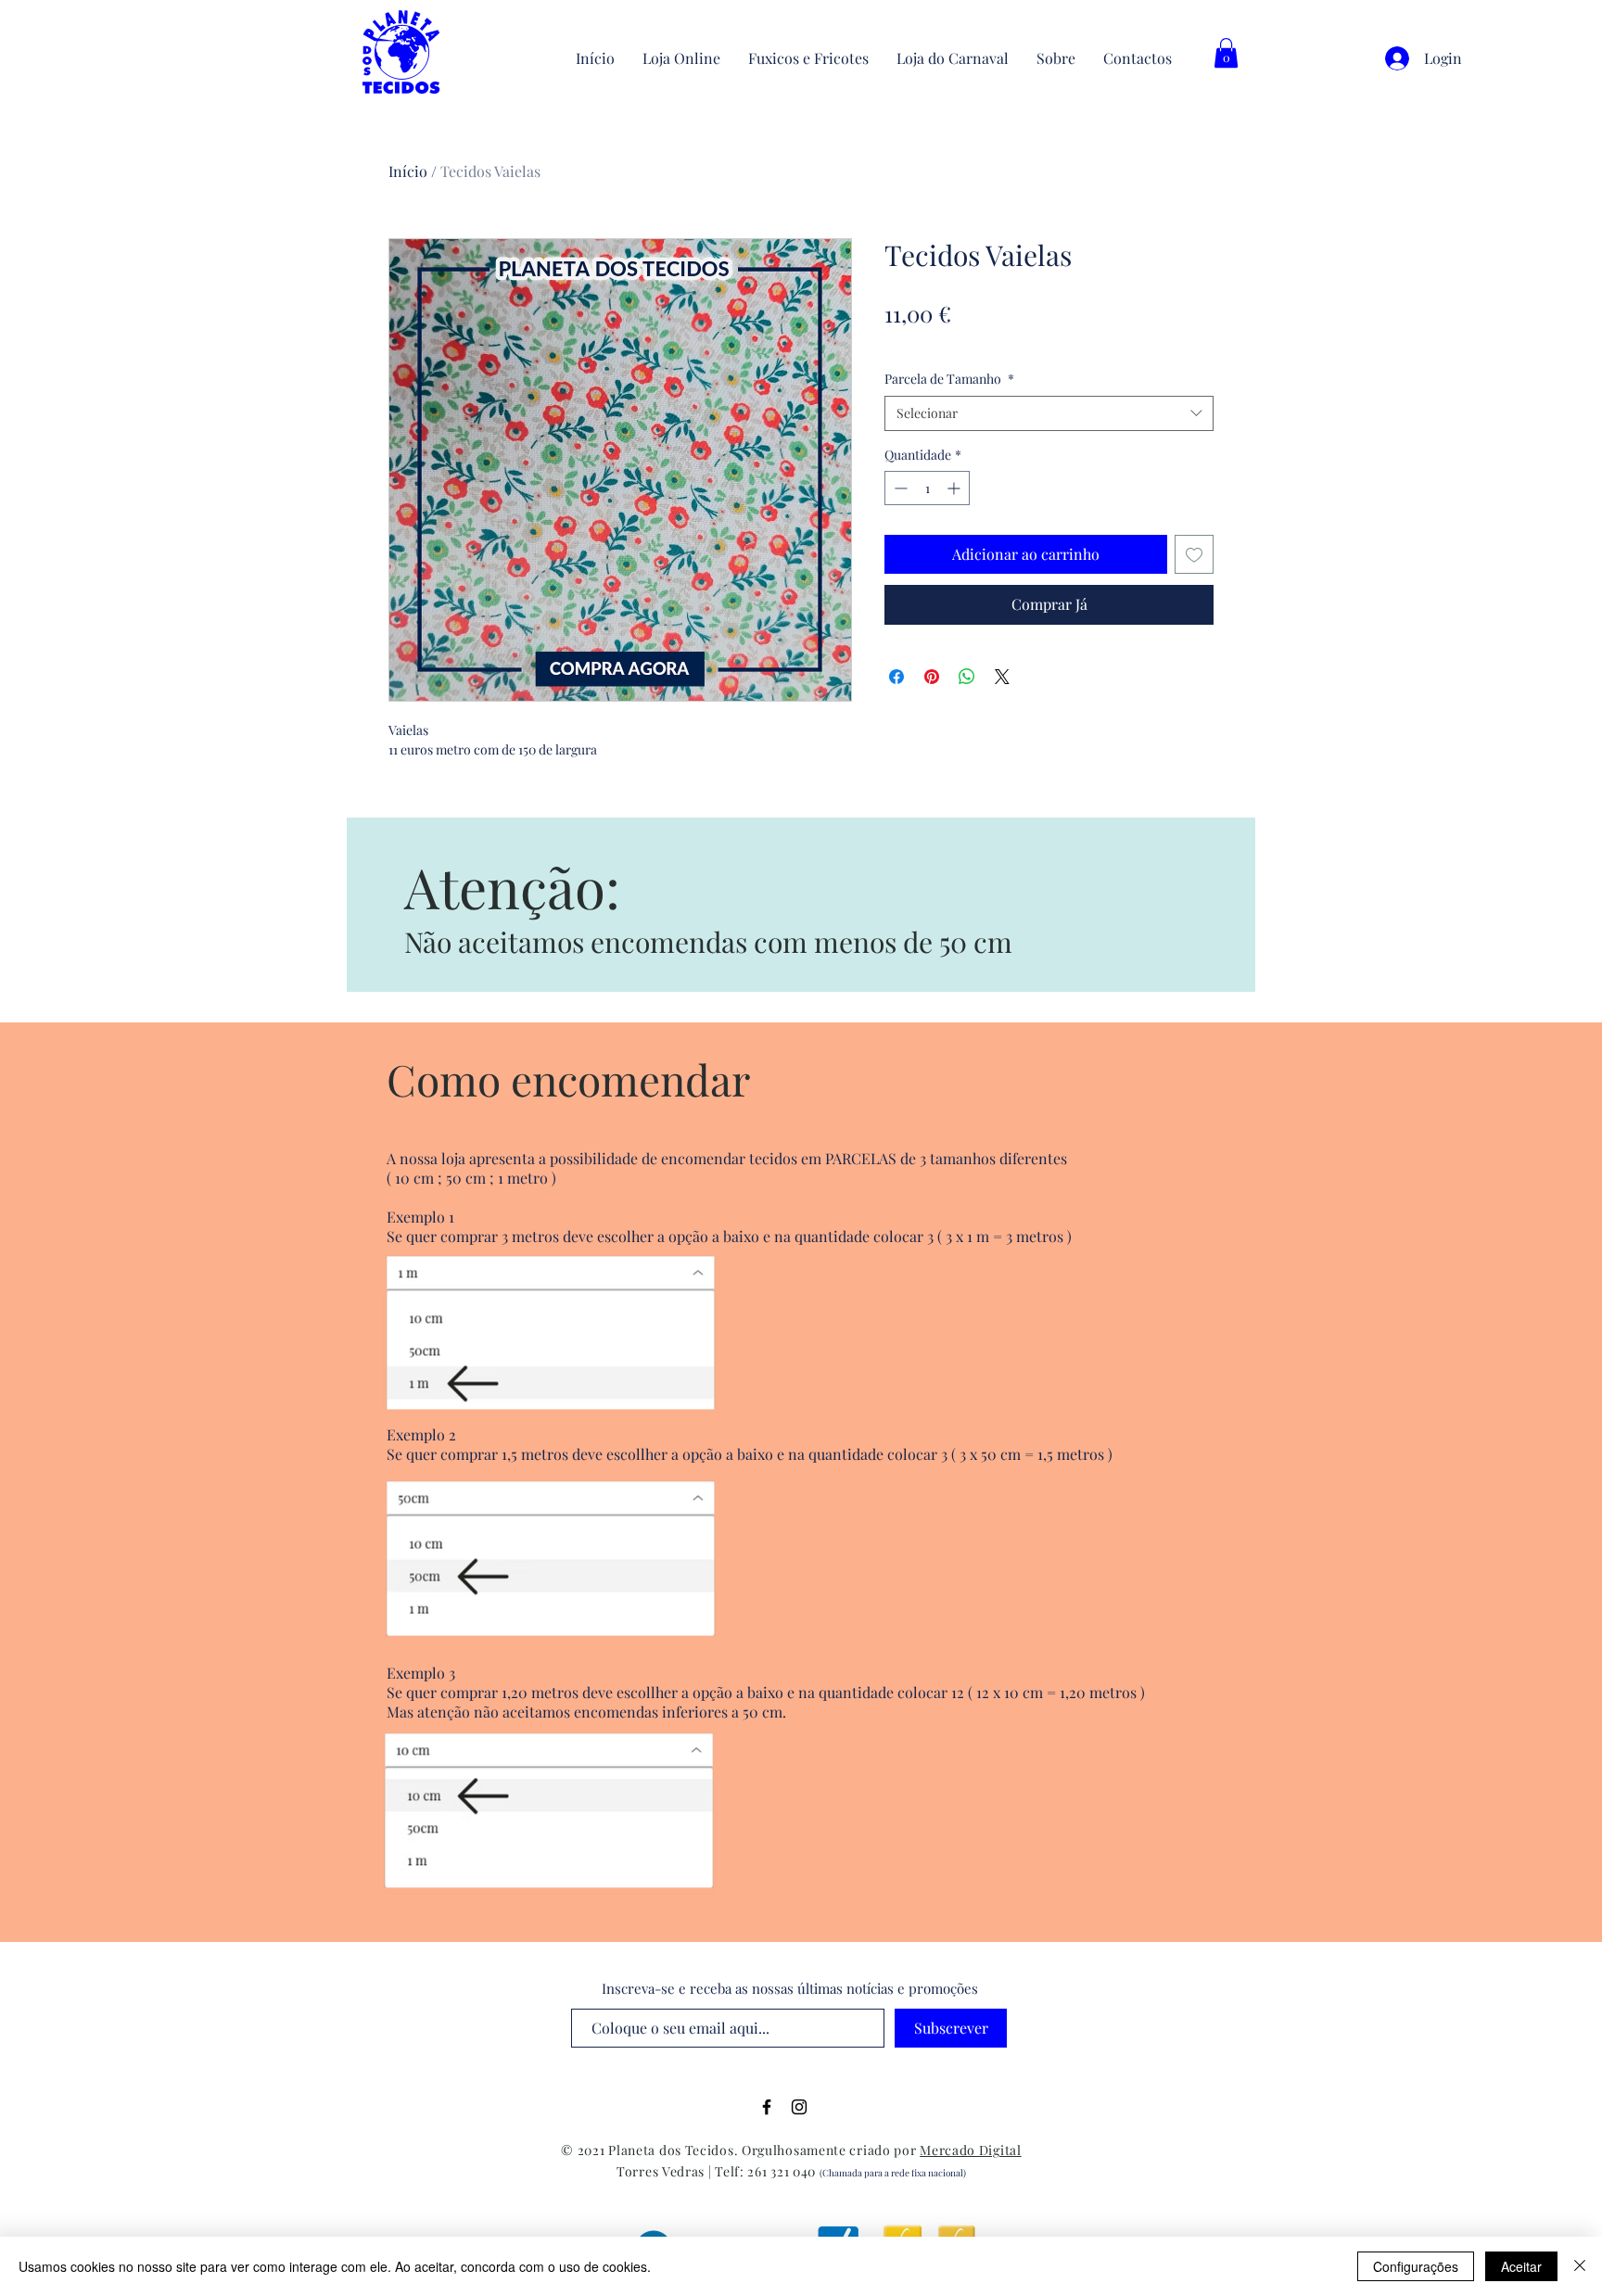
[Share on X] (1002, 677)
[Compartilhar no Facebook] (896, 677)
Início (408, 171)
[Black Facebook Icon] (767, 2107)
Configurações (1416, 2266)
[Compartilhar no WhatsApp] (967, 677)
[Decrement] (899, 488)
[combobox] (1049, 413)
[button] (1226, 53)
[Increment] (955, 488)
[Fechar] (1580, 2266)
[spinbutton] (927, 488)
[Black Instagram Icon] (799, 2107)
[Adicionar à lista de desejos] (1194, 554)
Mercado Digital (971, 2150)
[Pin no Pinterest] (932, 677)
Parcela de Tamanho (949, 379)
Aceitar (1521, 2266)
